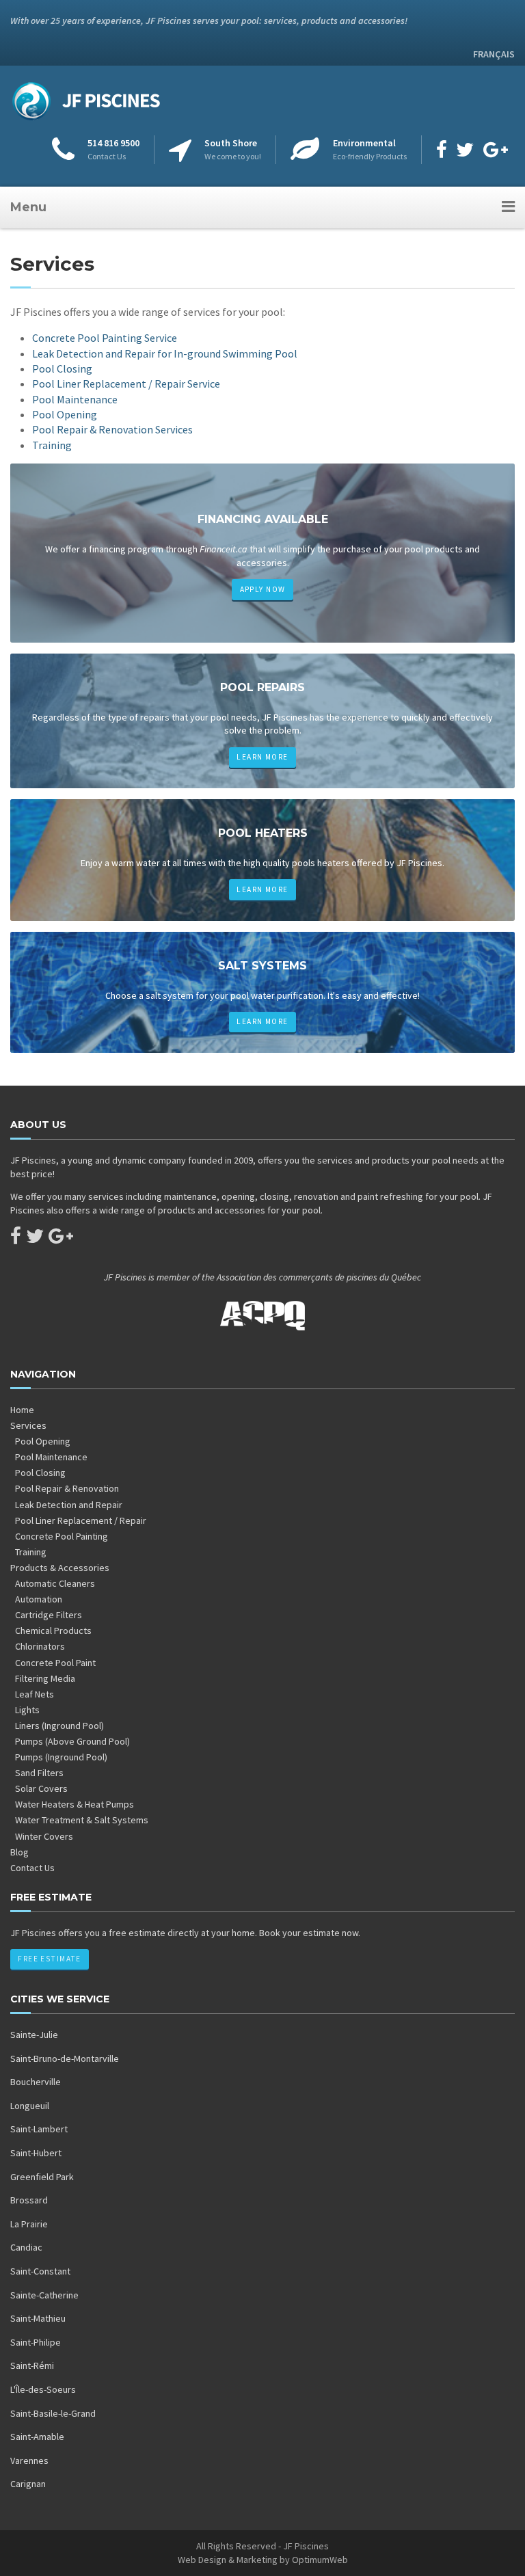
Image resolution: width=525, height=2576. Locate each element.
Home (22, 1410)
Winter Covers (44, 1836)
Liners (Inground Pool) (59, 1726)
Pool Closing (62, 368)
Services (28, 1425)
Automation (39, 1599)
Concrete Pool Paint (55, 1663)
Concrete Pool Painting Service (105, 338)
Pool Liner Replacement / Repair (81, 1520)
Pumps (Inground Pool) (61, 1757)
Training (52, 445)
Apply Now (263, 589)
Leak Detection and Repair (69, 1505)
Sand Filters (39, 1773)
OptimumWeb (320, 2560)
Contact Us (32, 1868)
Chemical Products (53, 1631)
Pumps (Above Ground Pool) (72, 1741)
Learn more (262, 757)
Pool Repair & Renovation (67, 1488)
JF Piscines (306, 2546)
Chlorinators (40, 1646)
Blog (19, 1852)
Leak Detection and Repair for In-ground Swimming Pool (165, 353)
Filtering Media (45, 1678)
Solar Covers (41, 1788)
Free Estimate (49, 1959)
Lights (27, 1710)
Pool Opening (65, 414)
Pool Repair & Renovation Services (112, 429)
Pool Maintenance (75, 399)
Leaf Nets (35, 1694)
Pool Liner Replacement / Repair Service (126, 384)
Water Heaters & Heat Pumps (75, 1804)
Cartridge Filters (49, 1615)
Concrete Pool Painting (62, 1536)
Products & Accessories (60, 1568)
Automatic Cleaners (55, 1583)
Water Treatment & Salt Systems (82, 1820)
